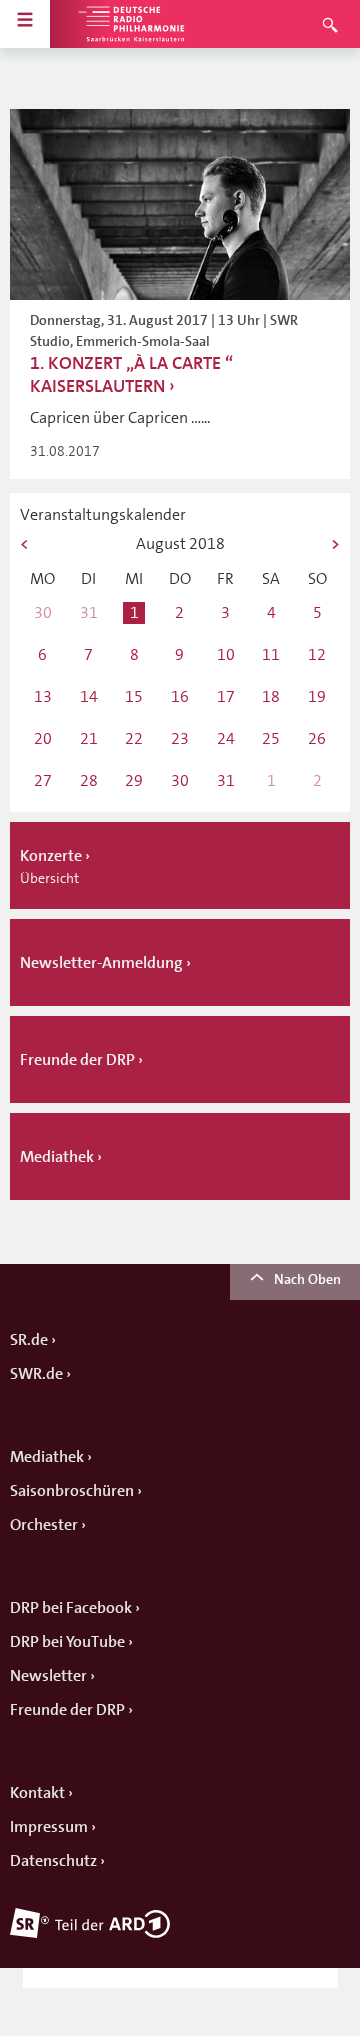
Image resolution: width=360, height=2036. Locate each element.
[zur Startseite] (130, 24)
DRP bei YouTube (67, 1642)
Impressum (49, 1827)
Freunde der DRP (67, 1710)
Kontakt (37, 1793)
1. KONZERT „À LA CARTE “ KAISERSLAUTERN (131, 374)
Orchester (44, 1525)
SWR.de (36, 1374)
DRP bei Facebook (71, 1608)
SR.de (29, 1340)
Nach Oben (307, 1279)
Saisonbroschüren (72, 1491)
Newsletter (48, 1676)
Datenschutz (53, 1861)
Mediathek (47, 1457)
